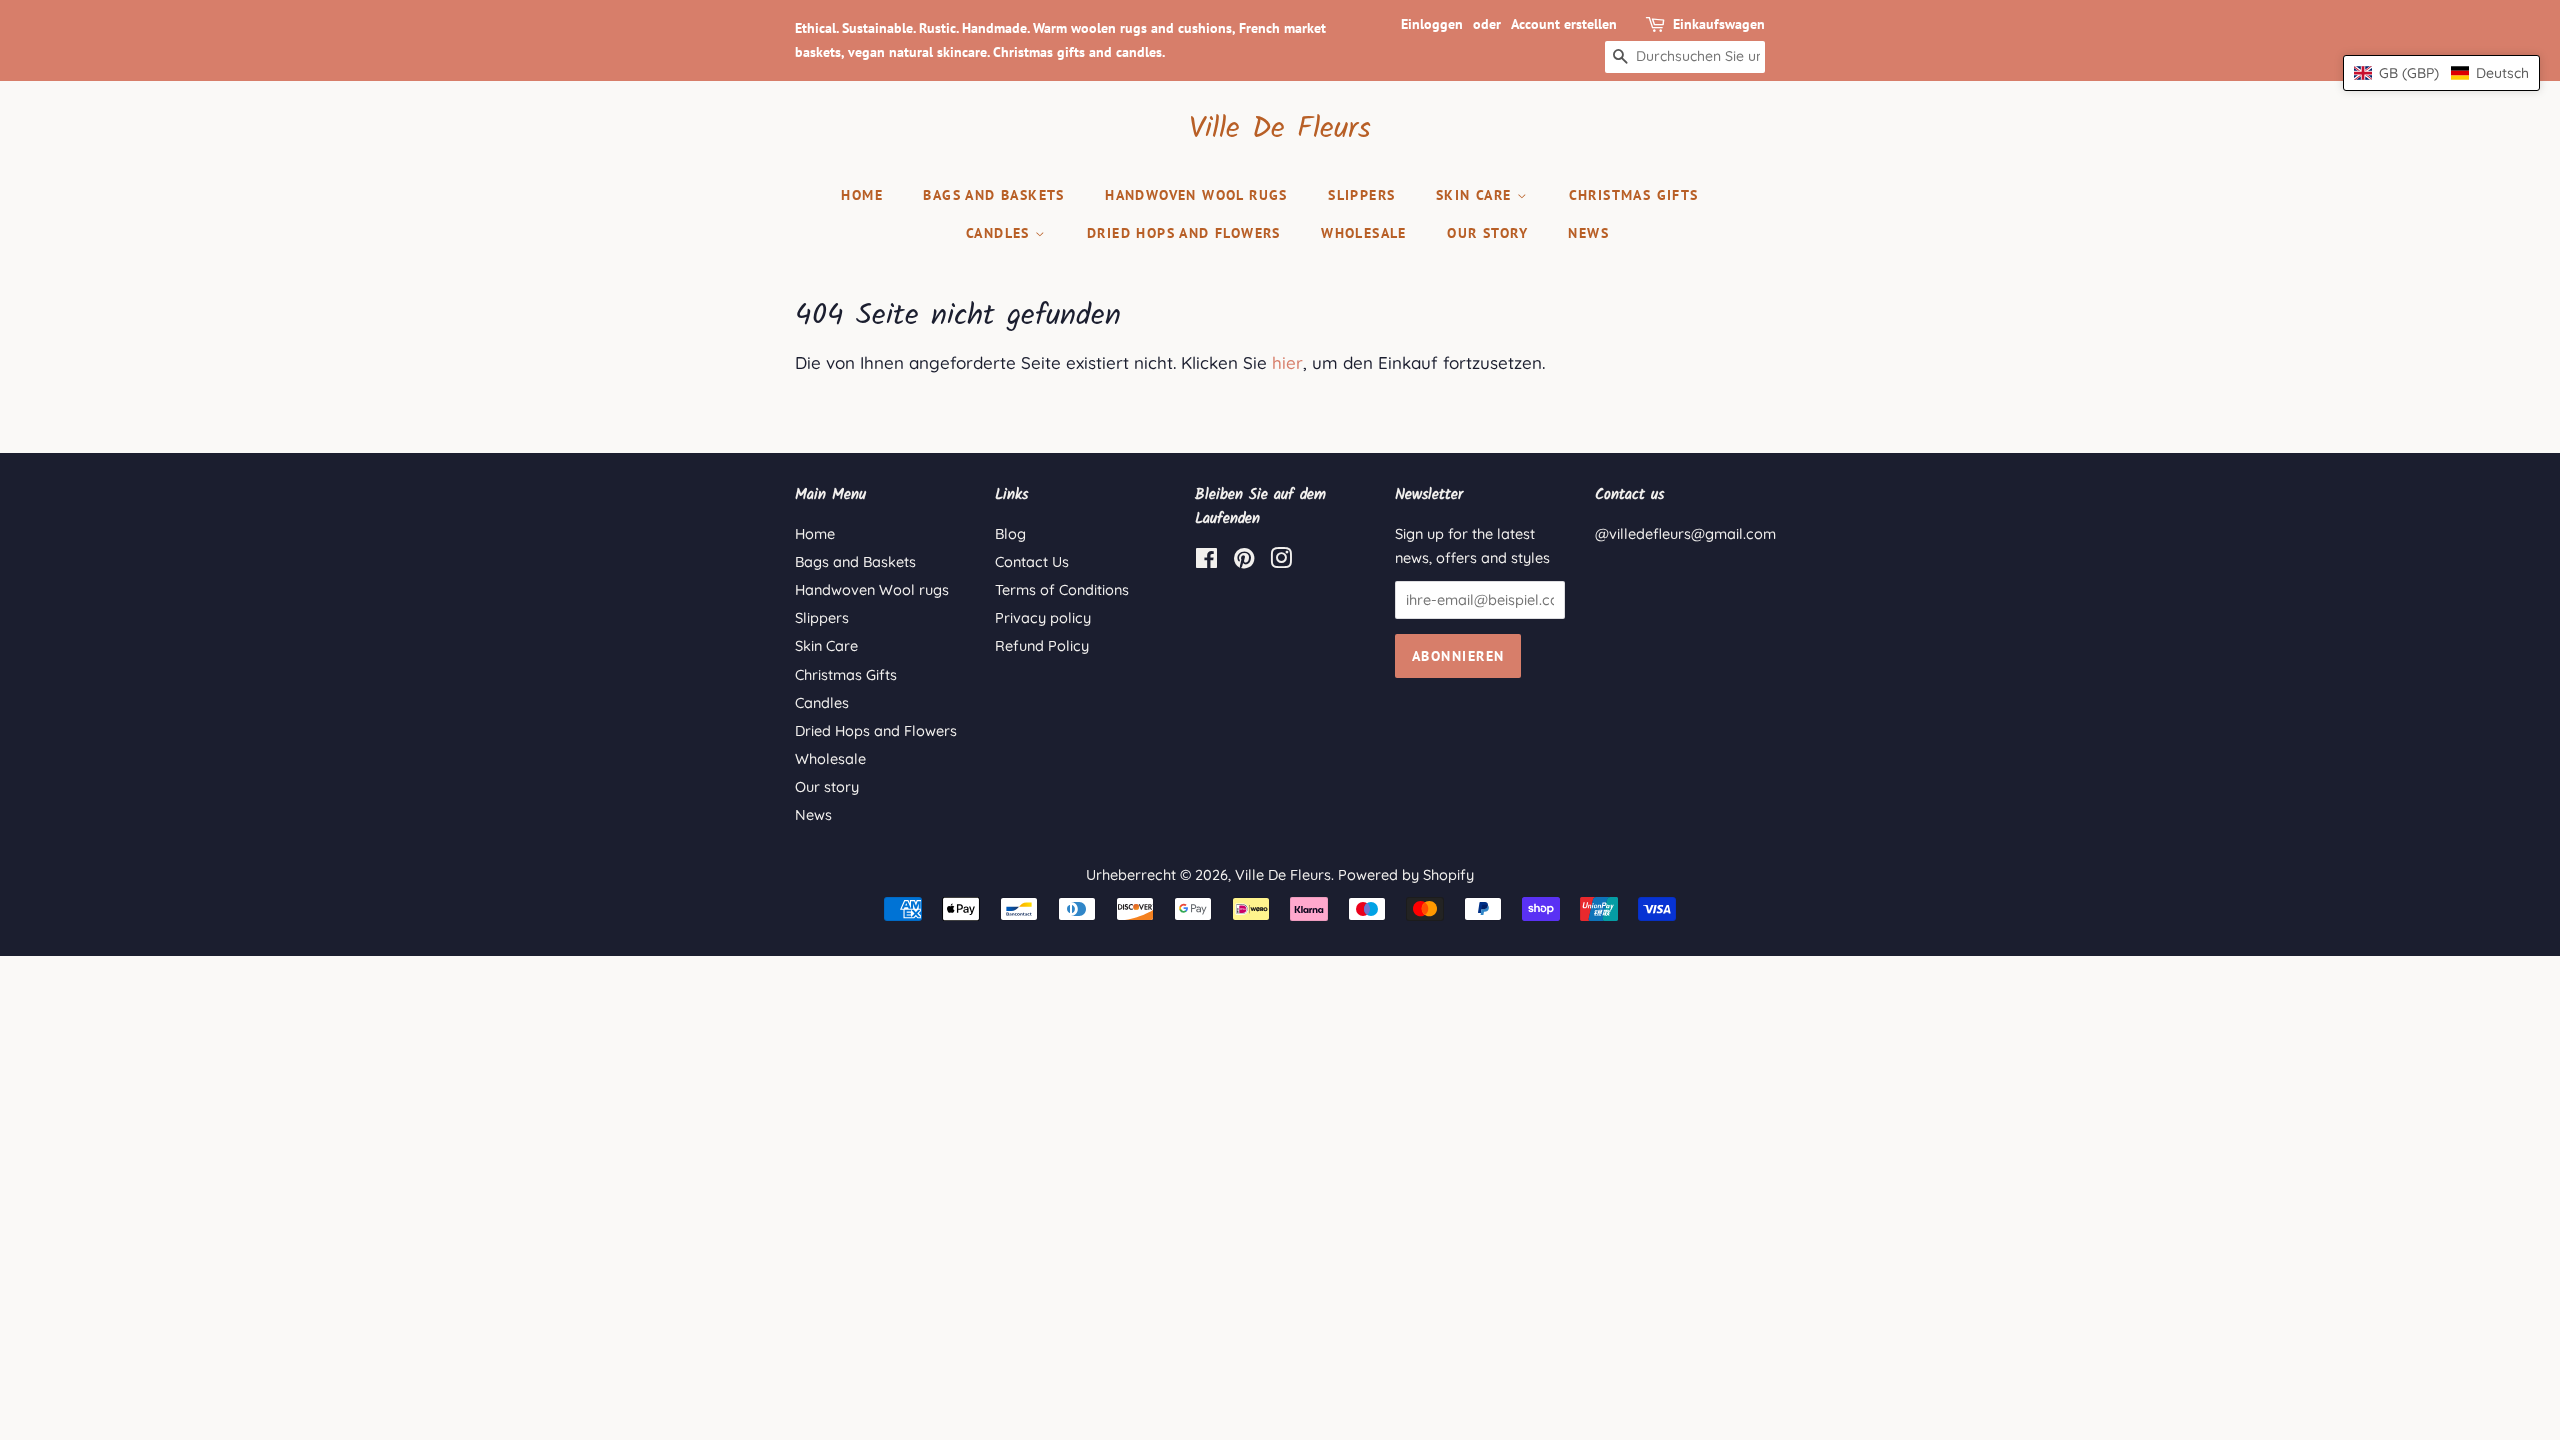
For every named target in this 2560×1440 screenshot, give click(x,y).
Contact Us (1032, 562)
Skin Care (1476, 195)
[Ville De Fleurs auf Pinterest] (1244, 562)
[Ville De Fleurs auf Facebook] (1206, 562)
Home (862, 195)
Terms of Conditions (1062, 590)
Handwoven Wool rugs (1196, 195)
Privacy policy (1043, 618)
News (1588, 233)
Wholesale (1364, 233)
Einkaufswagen (1719, 24)
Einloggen (1432, 24)
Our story (1487, 233)
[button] (2441, 73)
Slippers (1361, 195)
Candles (1000, 233)
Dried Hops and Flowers (1184, 233)
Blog (1010, 534)
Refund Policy (1042, 646)
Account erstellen (1564, 24)
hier (1287, 362)
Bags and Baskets (993, 195)
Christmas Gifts (1634, 195)
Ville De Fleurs (1280, 129)
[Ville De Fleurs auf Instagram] (1281, 562)
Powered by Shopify (1406, 875)
